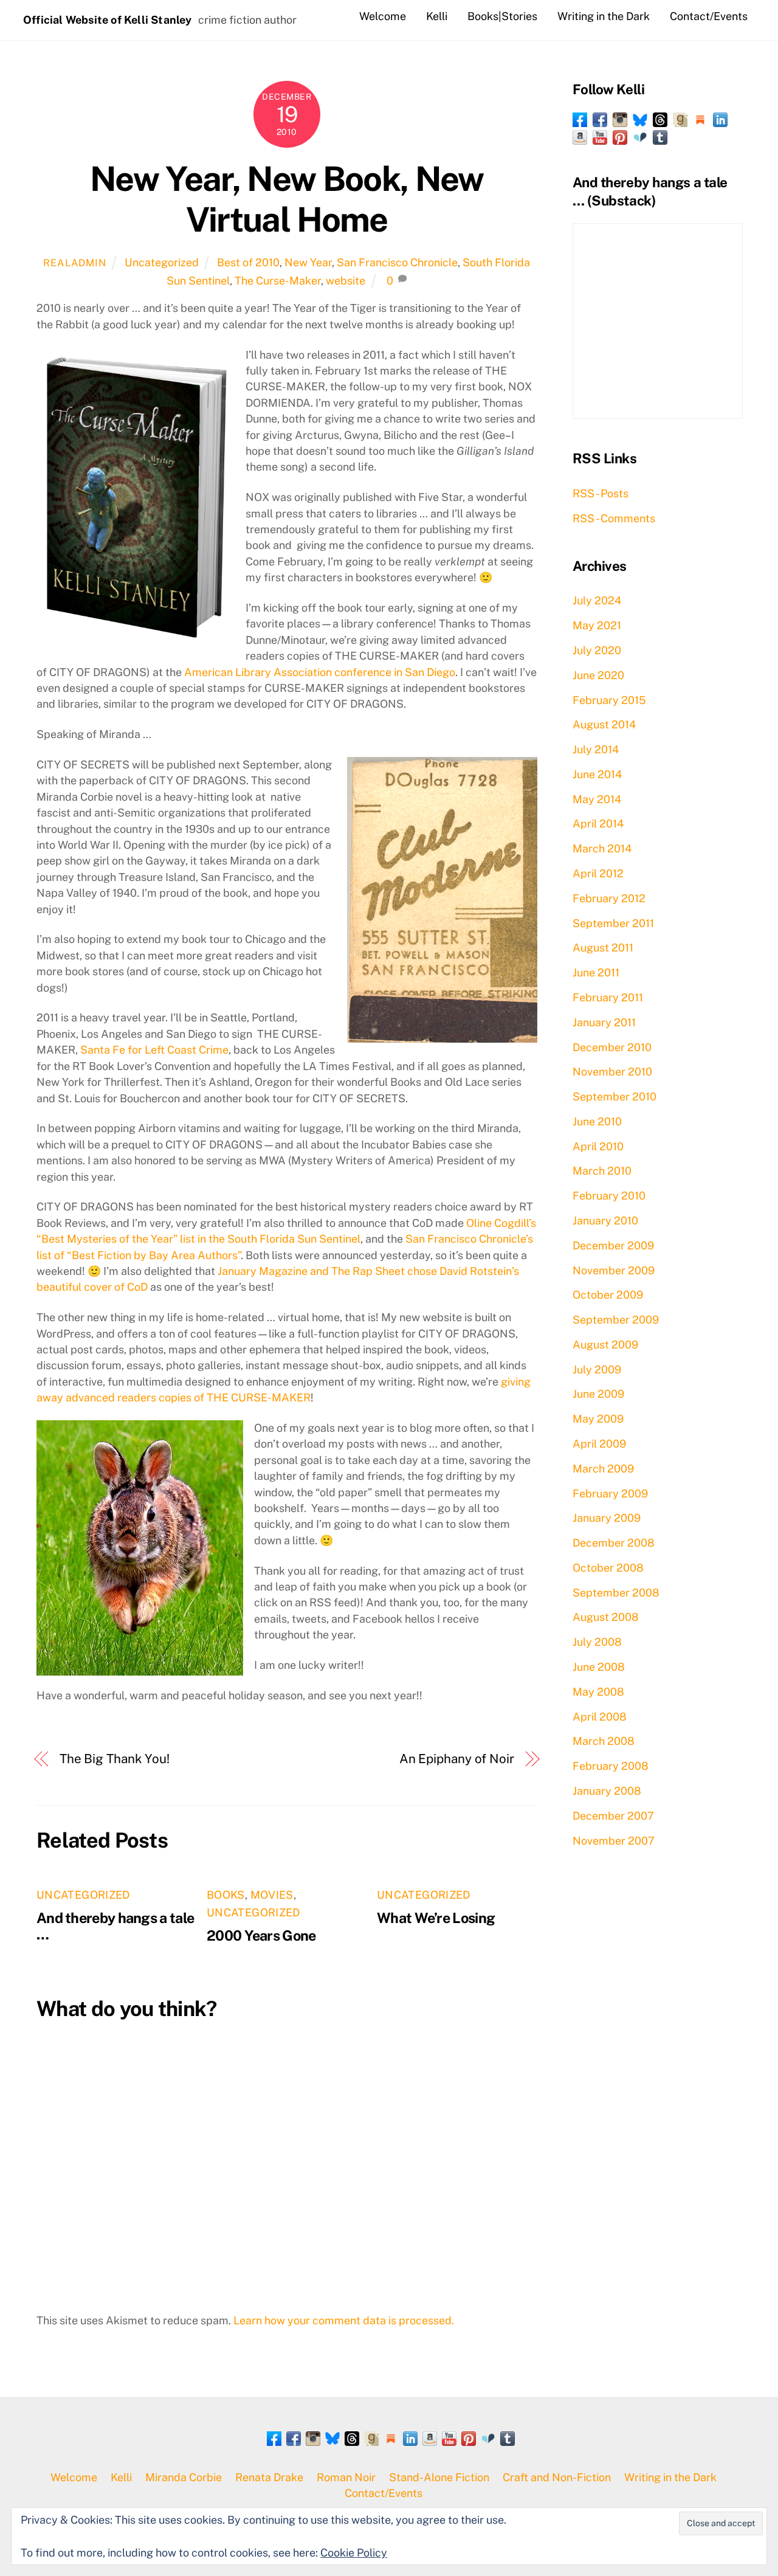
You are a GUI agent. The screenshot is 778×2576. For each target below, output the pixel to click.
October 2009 (608, 1295)
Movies (272, 1895)
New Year (308, 262)
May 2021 (597, 625)
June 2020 (598, 675)
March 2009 (603, 1469)
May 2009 (598, 1419)
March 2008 (604, 1741)
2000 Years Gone (261, 1935)
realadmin (74, 263)
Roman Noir (346, 2477)
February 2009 (610, 1493)
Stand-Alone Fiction (439, 2477)
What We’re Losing (436, 1918)
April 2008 (600, 1717)
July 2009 (597, 1369)
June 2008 (599, 1667)
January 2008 (607, 1791)
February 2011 (608, 997)
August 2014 (604, 724)
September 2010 (614, 1096)
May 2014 (597, 799)
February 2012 (609, 898)
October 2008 (608, 1568)
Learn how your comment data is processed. (344, 2320)
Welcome (383, 16)
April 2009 (599, 1444)
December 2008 (614, 1543)
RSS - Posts (601, 493)
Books (226, 1895)
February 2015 (609, 700)
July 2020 (597, 650)
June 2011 (596, 972)
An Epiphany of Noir (457, 1759)
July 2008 (597, 1642)
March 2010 (602, 1171)
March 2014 (602, 848)
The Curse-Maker (278, 281)
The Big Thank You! (115, 1759)
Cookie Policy (354, 2553)
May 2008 (598, 1692)
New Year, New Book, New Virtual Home (287, 199)
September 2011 (613, 923)
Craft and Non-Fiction (557, 2477)
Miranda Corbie (184, 2477)
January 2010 (605, 1221)
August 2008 (606, 1617)
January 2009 (607, 1518)
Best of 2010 (248, 262)
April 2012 (598, 873)
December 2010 (612, 1047)
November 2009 (614, 1270)
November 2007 (614, 1841)
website (346, 281)
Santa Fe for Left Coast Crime (154, 1050)
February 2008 (611, 1766)
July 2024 (597, 600)
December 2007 (613, 1816)
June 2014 (597, 774)
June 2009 (598, 1394)
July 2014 (596, 749)
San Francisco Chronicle (397, 262)
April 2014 (598, 824)
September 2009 (616, 1320)
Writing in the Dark (604, 16)
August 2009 (605, 1345)
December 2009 (613, 1245)
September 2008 (616, 1593)
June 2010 (597, 1121)
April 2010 (598, 1146)
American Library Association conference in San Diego (320, 672)
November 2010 (612, 1072)
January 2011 (604, 1022)
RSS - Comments (614, 518)
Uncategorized (162, 262)
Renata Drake (269, 2477)
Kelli (437, 16)
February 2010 (609, 1196)
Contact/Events (709, 16)
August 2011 (603, 948)
